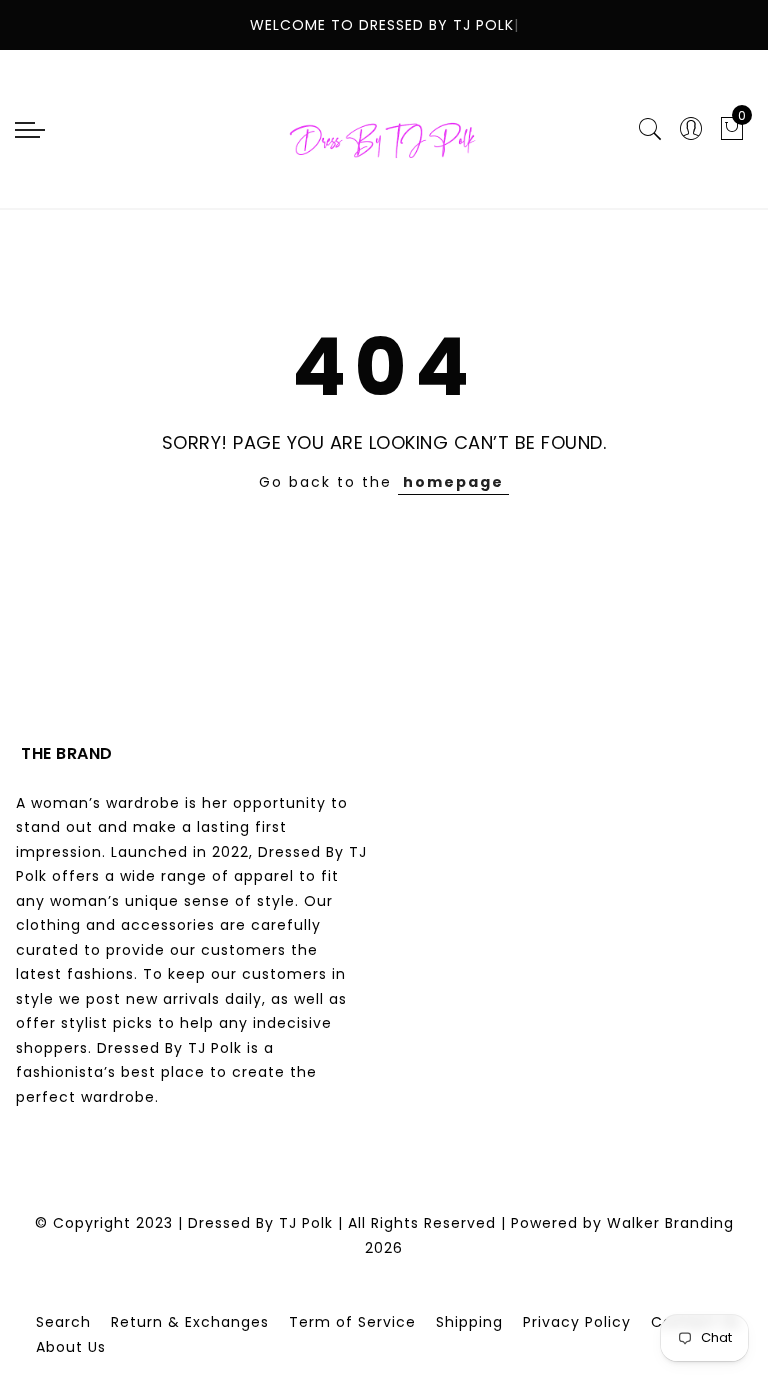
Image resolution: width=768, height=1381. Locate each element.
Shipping (469, 1322)
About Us (71, 1347)
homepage (453, 482)
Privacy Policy (577, 1322)
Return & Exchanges (190, 1322)
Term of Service (352, 1322)
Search (63, 1322)
